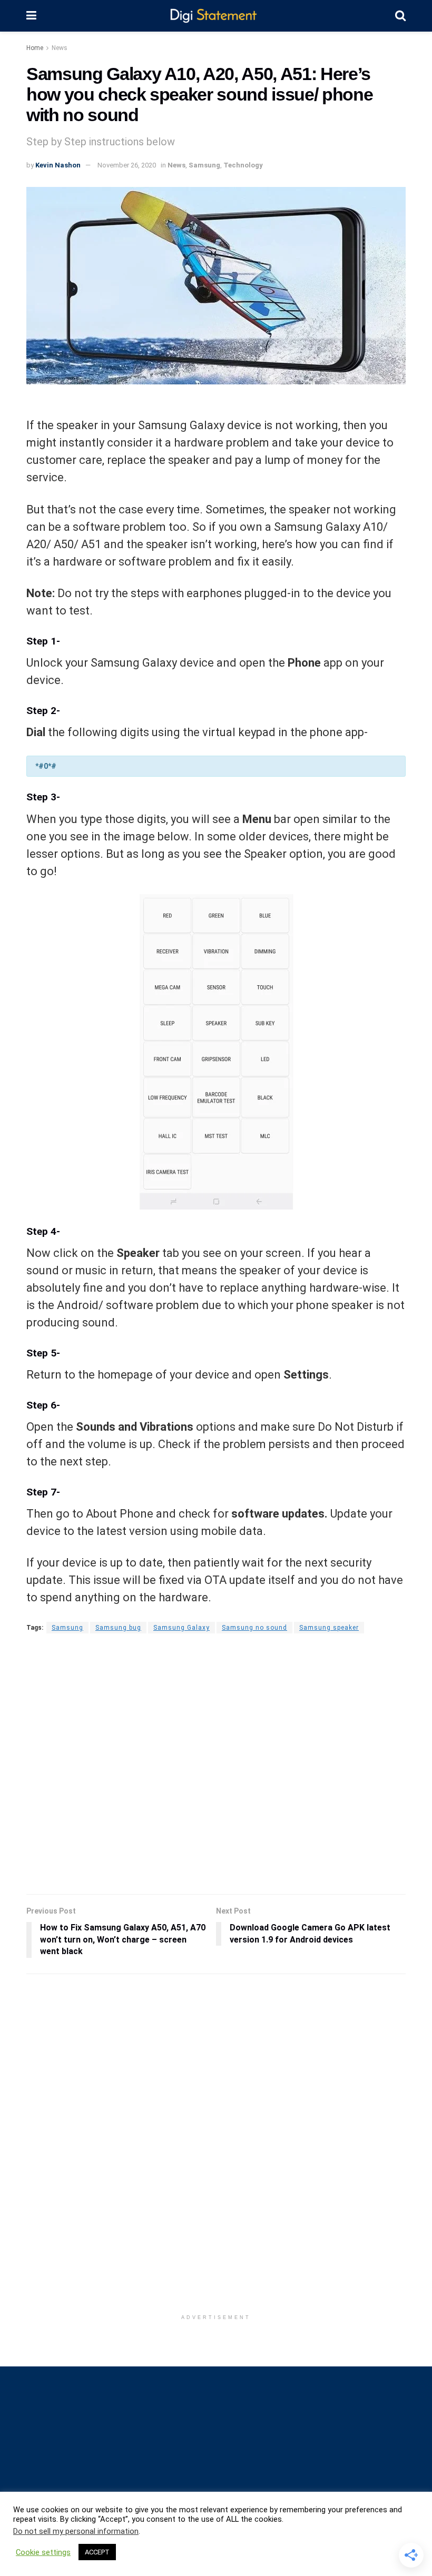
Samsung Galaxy (181, 1628)
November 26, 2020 (127, 165)
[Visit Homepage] (216, 16)
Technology (243, 165)
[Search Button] (400, 16)
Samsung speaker (329, 1628)
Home (35, 48)
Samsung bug (118, 1628)
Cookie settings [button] (43, 2552)
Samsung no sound (254, 1628)
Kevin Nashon (58, 165)
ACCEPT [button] (97, 2552)
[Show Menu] (31, 16)
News (60, 48)
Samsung (204, 165)
